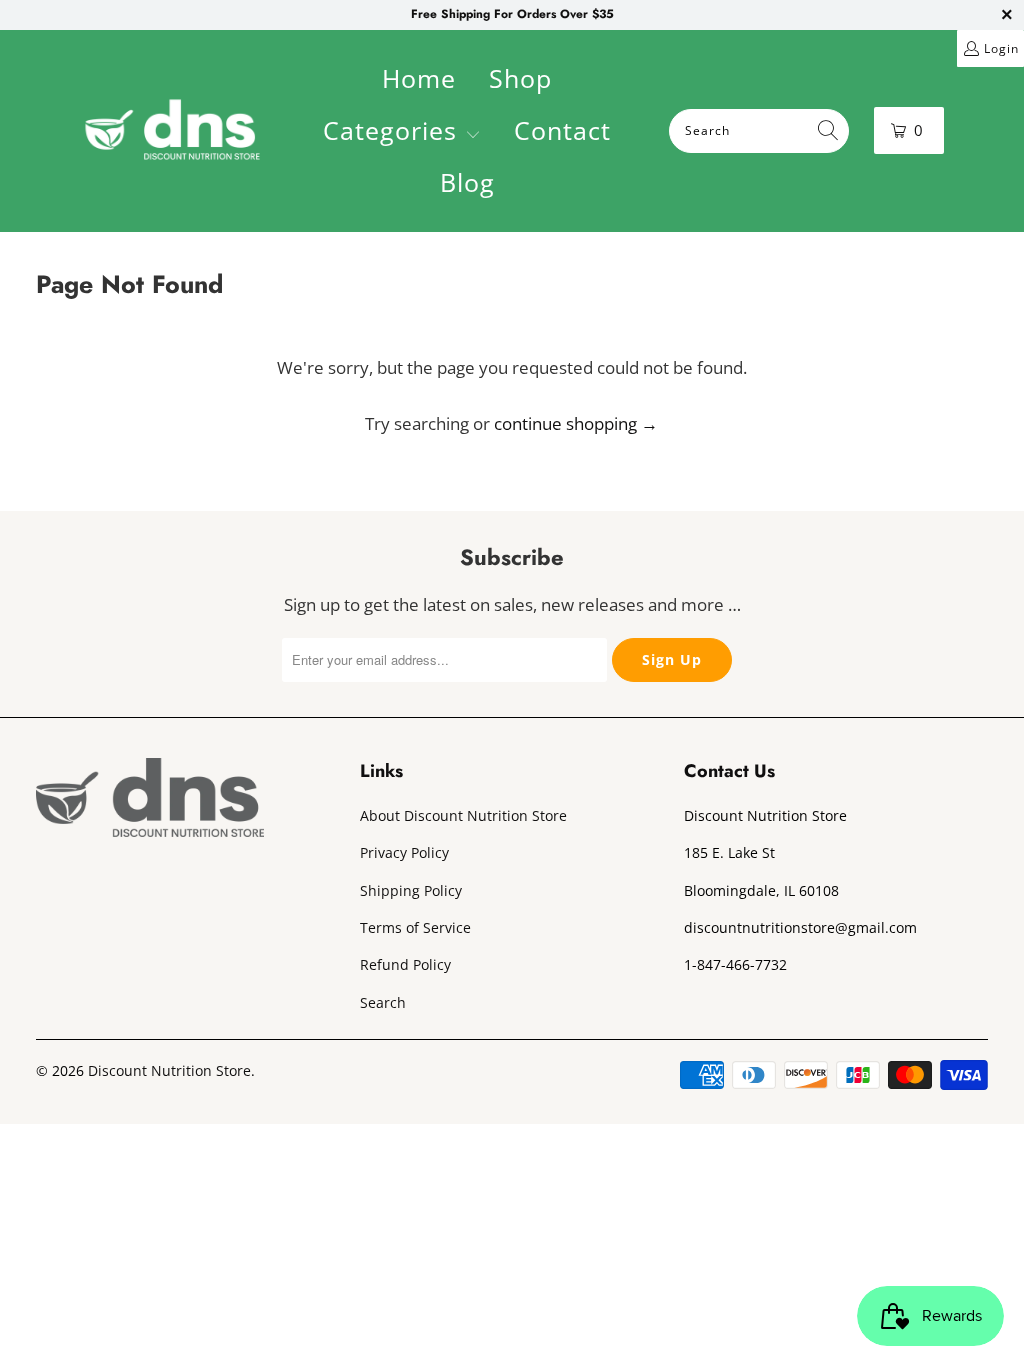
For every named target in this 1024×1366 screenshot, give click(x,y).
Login (1001, 48)
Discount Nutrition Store (169, 1070)
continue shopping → (576, 423)
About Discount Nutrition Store (463, 815)
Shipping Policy (411, 890)
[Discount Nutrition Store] (172, 131)
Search (383, 1002)
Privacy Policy (404, 852)
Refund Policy (405, 964)
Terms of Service (415, 927)
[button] (402, 133)
